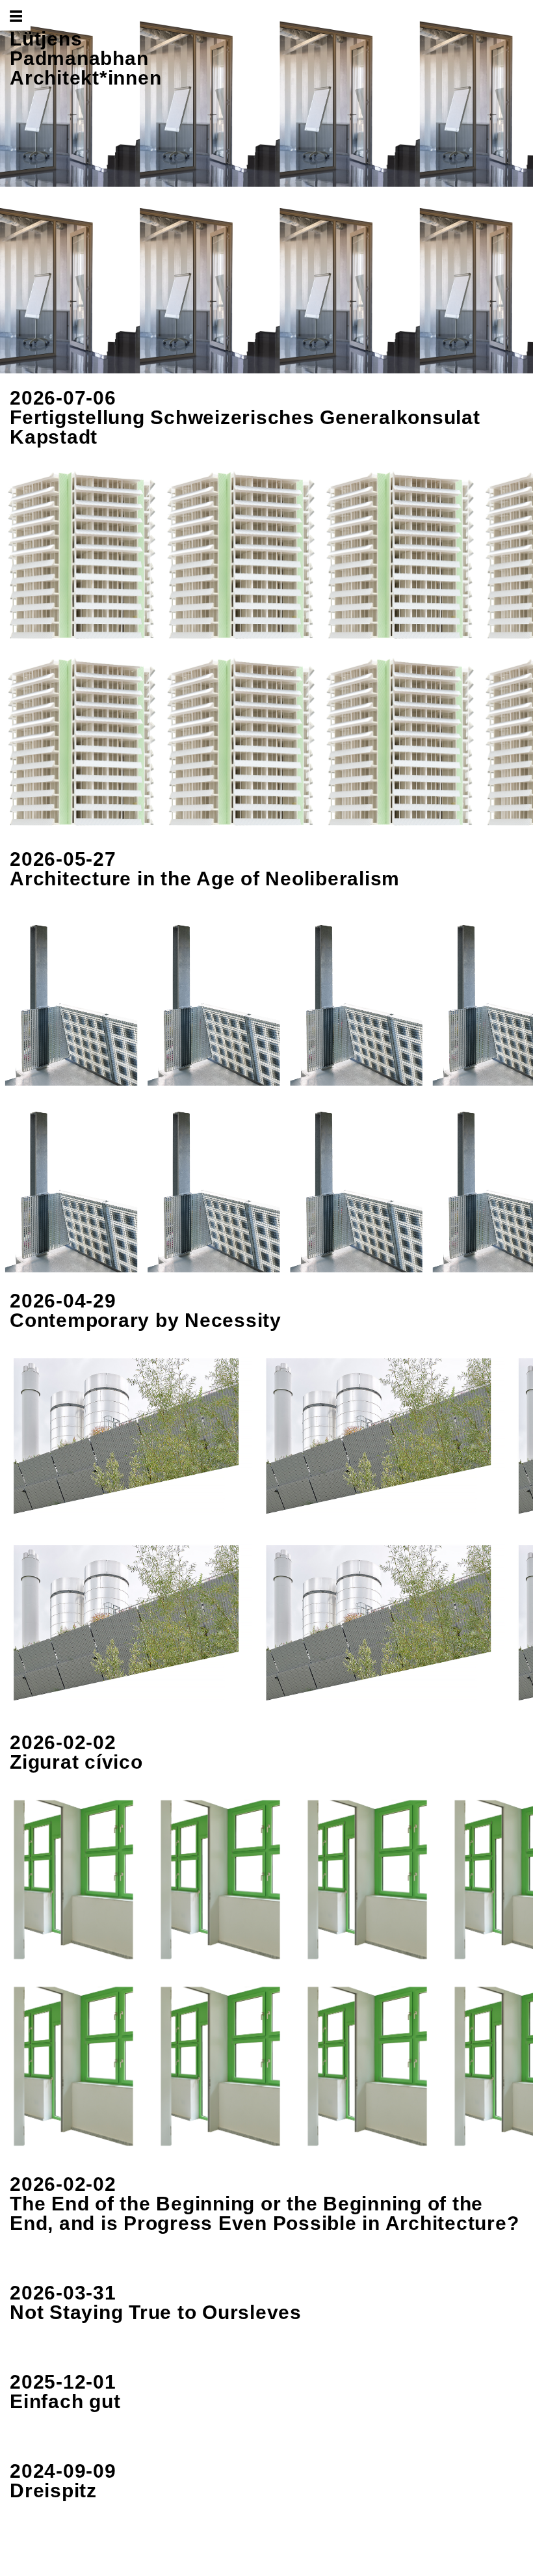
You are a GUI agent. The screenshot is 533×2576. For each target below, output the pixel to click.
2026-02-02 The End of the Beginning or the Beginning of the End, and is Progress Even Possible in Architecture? (264, 2204)
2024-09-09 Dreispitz (63, 2481)
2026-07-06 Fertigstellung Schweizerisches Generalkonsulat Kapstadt (245, 417)
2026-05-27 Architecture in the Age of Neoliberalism (205, 869)
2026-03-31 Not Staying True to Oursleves (156, 2302)
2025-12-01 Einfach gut (65, 2392)
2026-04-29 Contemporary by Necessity (146, 1310)
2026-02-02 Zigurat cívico (76, 1752)
